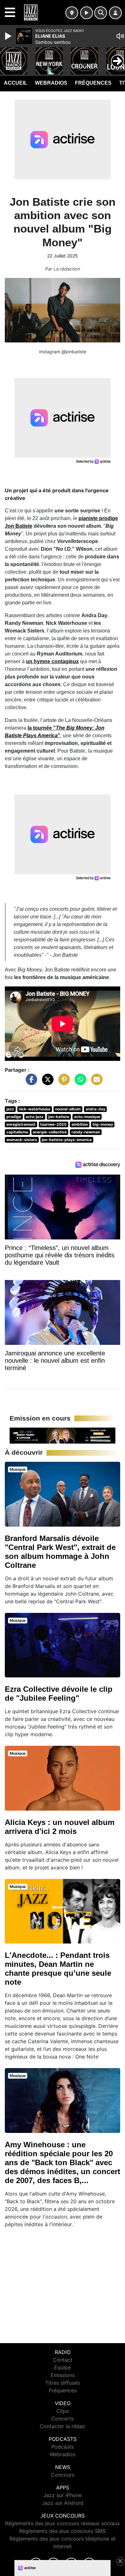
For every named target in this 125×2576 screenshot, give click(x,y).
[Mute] (120, 36)
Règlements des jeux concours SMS (63, 2531)
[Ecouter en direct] (87, 13)
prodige (14, 1117)
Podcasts (63, 2447)
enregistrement (21, 1124)
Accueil (16, 83)
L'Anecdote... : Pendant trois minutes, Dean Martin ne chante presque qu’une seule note (58, 1969)
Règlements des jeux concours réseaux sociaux (63, 2523)
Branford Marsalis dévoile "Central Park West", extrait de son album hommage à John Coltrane (60, 1552)
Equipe (63, 2367)
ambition (80, 1124)
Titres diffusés (63, 2383)
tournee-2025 (53, 1124)
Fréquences (93, 83)
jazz (10, 1109)
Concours (63, 2475)
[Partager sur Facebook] (30, 1083)
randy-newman (86, 1132)
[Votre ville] (72, 13)
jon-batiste (59, 1117)
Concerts (63, 2419)
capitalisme (17, 1132)
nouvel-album (68, 1109)
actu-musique (87, 1117)
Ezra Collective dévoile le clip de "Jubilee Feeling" (59, 1694)
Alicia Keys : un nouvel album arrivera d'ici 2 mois (60, 1827)
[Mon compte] (115, 13)
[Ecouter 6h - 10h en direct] (63, 1435)
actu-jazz (35, 1117)
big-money (103, 1124)
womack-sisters (22, 1140)
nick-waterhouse (34, 1109)
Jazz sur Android (63, 2503)
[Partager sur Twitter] (46, 1083)
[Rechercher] (101, 13)
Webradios (51, 83)
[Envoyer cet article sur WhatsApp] (79, 1083)
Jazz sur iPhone (63, 2495)
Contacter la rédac (63, 2426)
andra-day (96, 1109)
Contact (63, 2360)
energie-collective (50, 1132)
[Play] (9, 36)
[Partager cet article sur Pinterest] (63, 1083)
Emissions (63, 2375)
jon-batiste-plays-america (67, 1140)
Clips (63, 2411)
